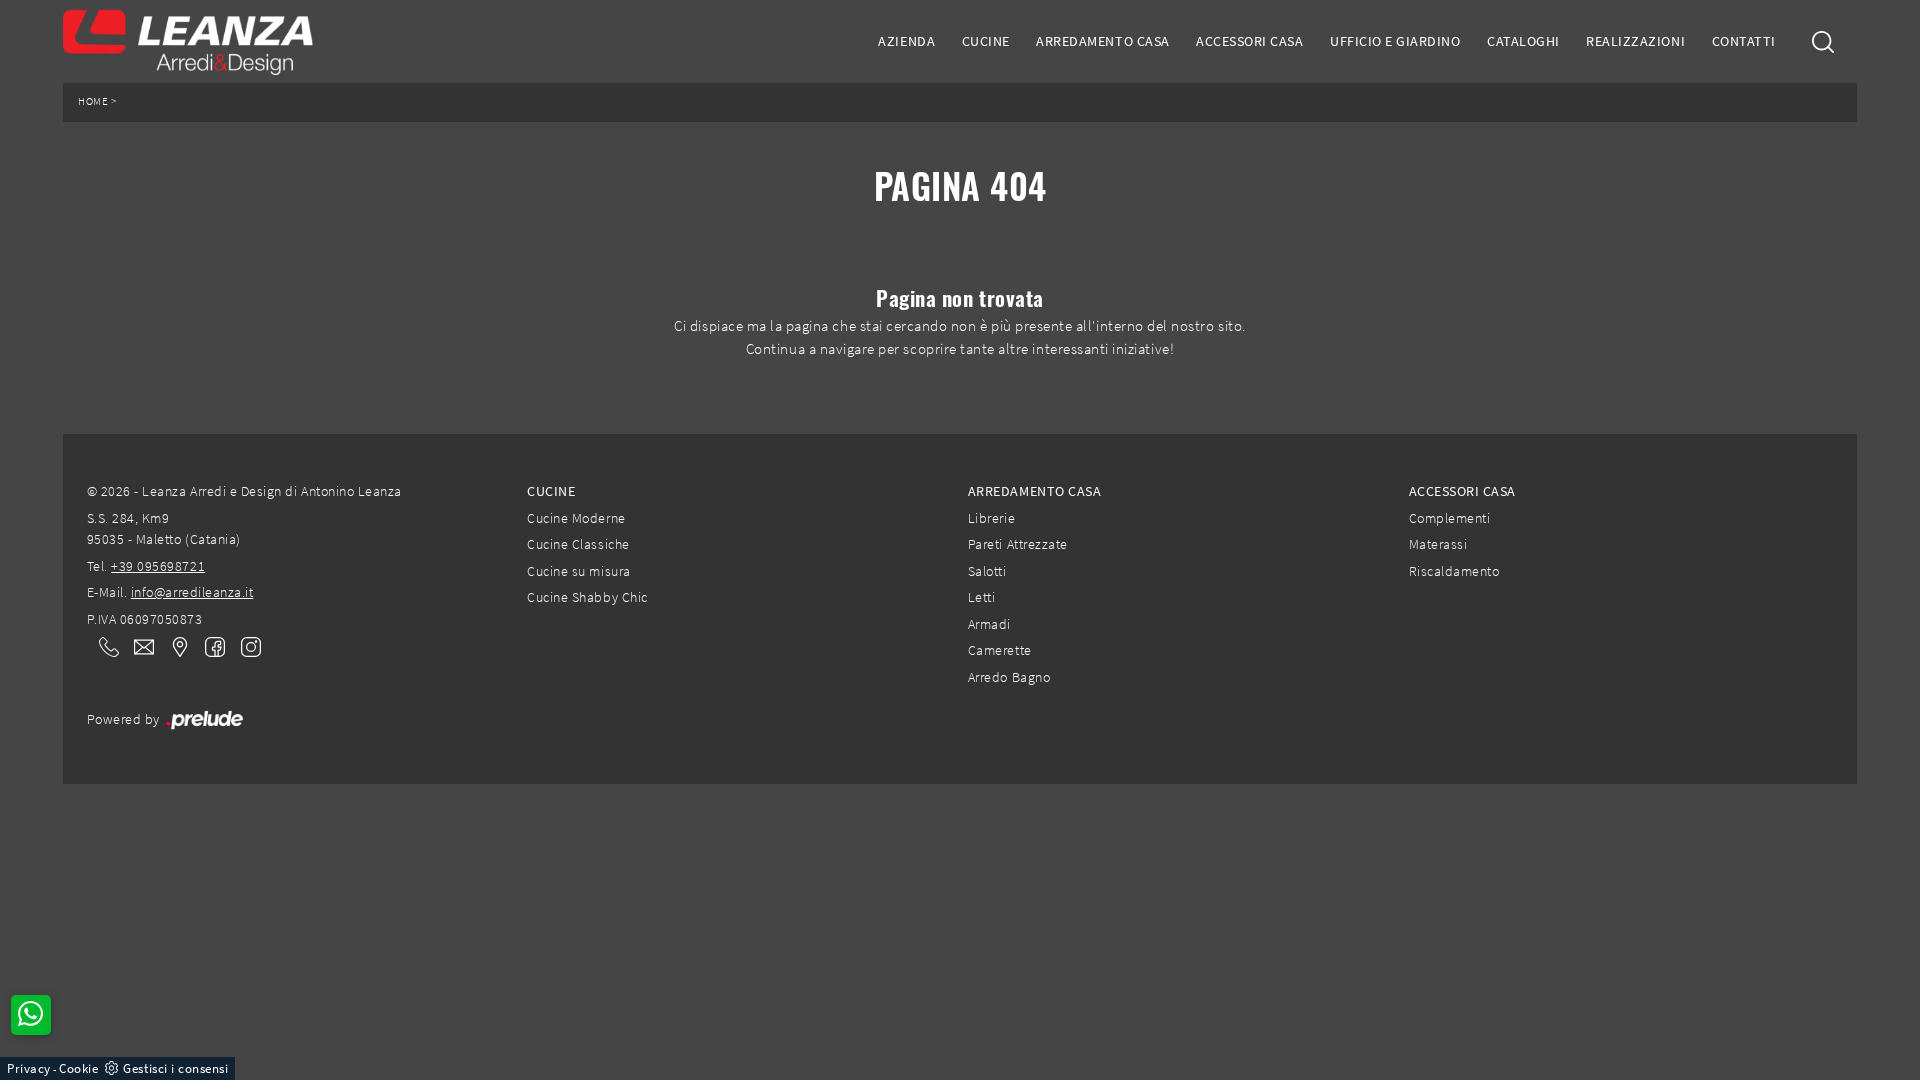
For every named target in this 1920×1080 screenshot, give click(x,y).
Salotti (987, 571)
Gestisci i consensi (175, 1068)
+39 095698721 (158, 566)
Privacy (29, 1068)
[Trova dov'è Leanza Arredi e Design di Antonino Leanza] (174, 646)
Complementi (1450, 518)
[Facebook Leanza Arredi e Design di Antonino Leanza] (211, 645)
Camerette (1000, 650)
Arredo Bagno (1009, 677)
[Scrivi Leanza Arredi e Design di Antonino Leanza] (138, 646)
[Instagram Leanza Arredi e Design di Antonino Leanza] (245, 645)
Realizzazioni (1635, 41)
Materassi (1438, 544)
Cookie (78, 1068)
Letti (982, 597)
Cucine (986, 41)
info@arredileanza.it (192, 592)
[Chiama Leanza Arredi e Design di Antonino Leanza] (103, 646)
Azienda (906, 41)
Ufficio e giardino (1395, 41)
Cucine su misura (578, 571)
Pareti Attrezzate (1018, 544)
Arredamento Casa (1102, 41)
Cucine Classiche (578, 544)
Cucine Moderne (576, 518)
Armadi (989, 624)
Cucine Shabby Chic (587, 597)
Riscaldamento (1454, 571)
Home (93, 101)
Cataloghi (1523, 41)
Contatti (1744, 41)
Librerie (991, 518)
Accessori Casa (1249, 41)
